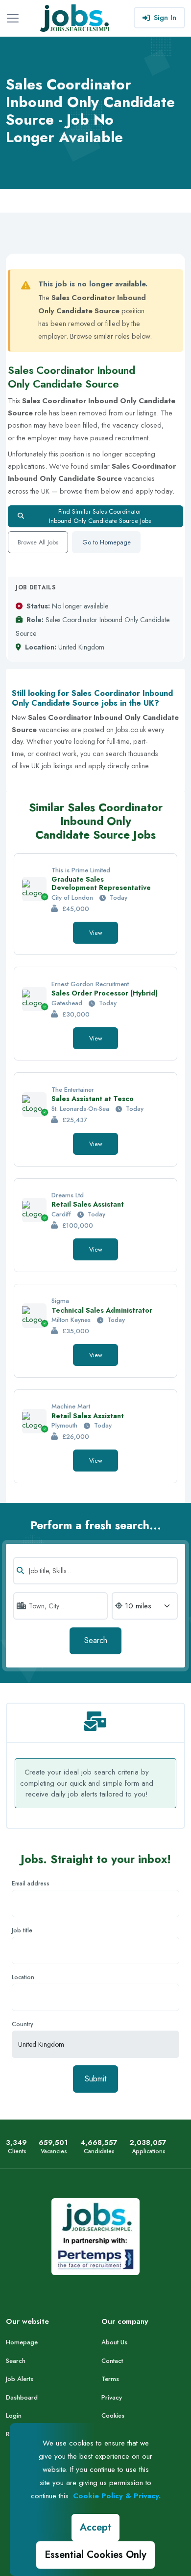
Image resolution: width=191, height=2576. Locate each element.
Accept (95, 2527)
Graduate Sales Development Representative (101, 883)
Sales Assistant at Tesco (93, 1099)
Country (23, 2024)
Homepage (22, 2342)
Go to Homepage (107, 542)
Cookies (113, 2415)
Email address (31, 1883)
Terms (110, 2379)
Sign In (165, 18)
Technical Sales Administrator (102, 1310)
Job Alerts (20, 2379)
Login (14, 2415)
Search (96, 1640)
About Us (114, 2342)
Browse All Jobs (38, 542)
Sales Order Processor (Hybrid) (105, 993)
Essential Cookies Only (95, 2555)
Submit (95, 2079)
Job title (22, 1930)
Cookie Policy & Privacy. (117, 2496)
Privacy (112, 2397)
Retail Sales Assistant (88, 1204)
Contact (112, 2361)
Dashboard (22, 2397)
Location (23, 1977)
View (96, 933)
